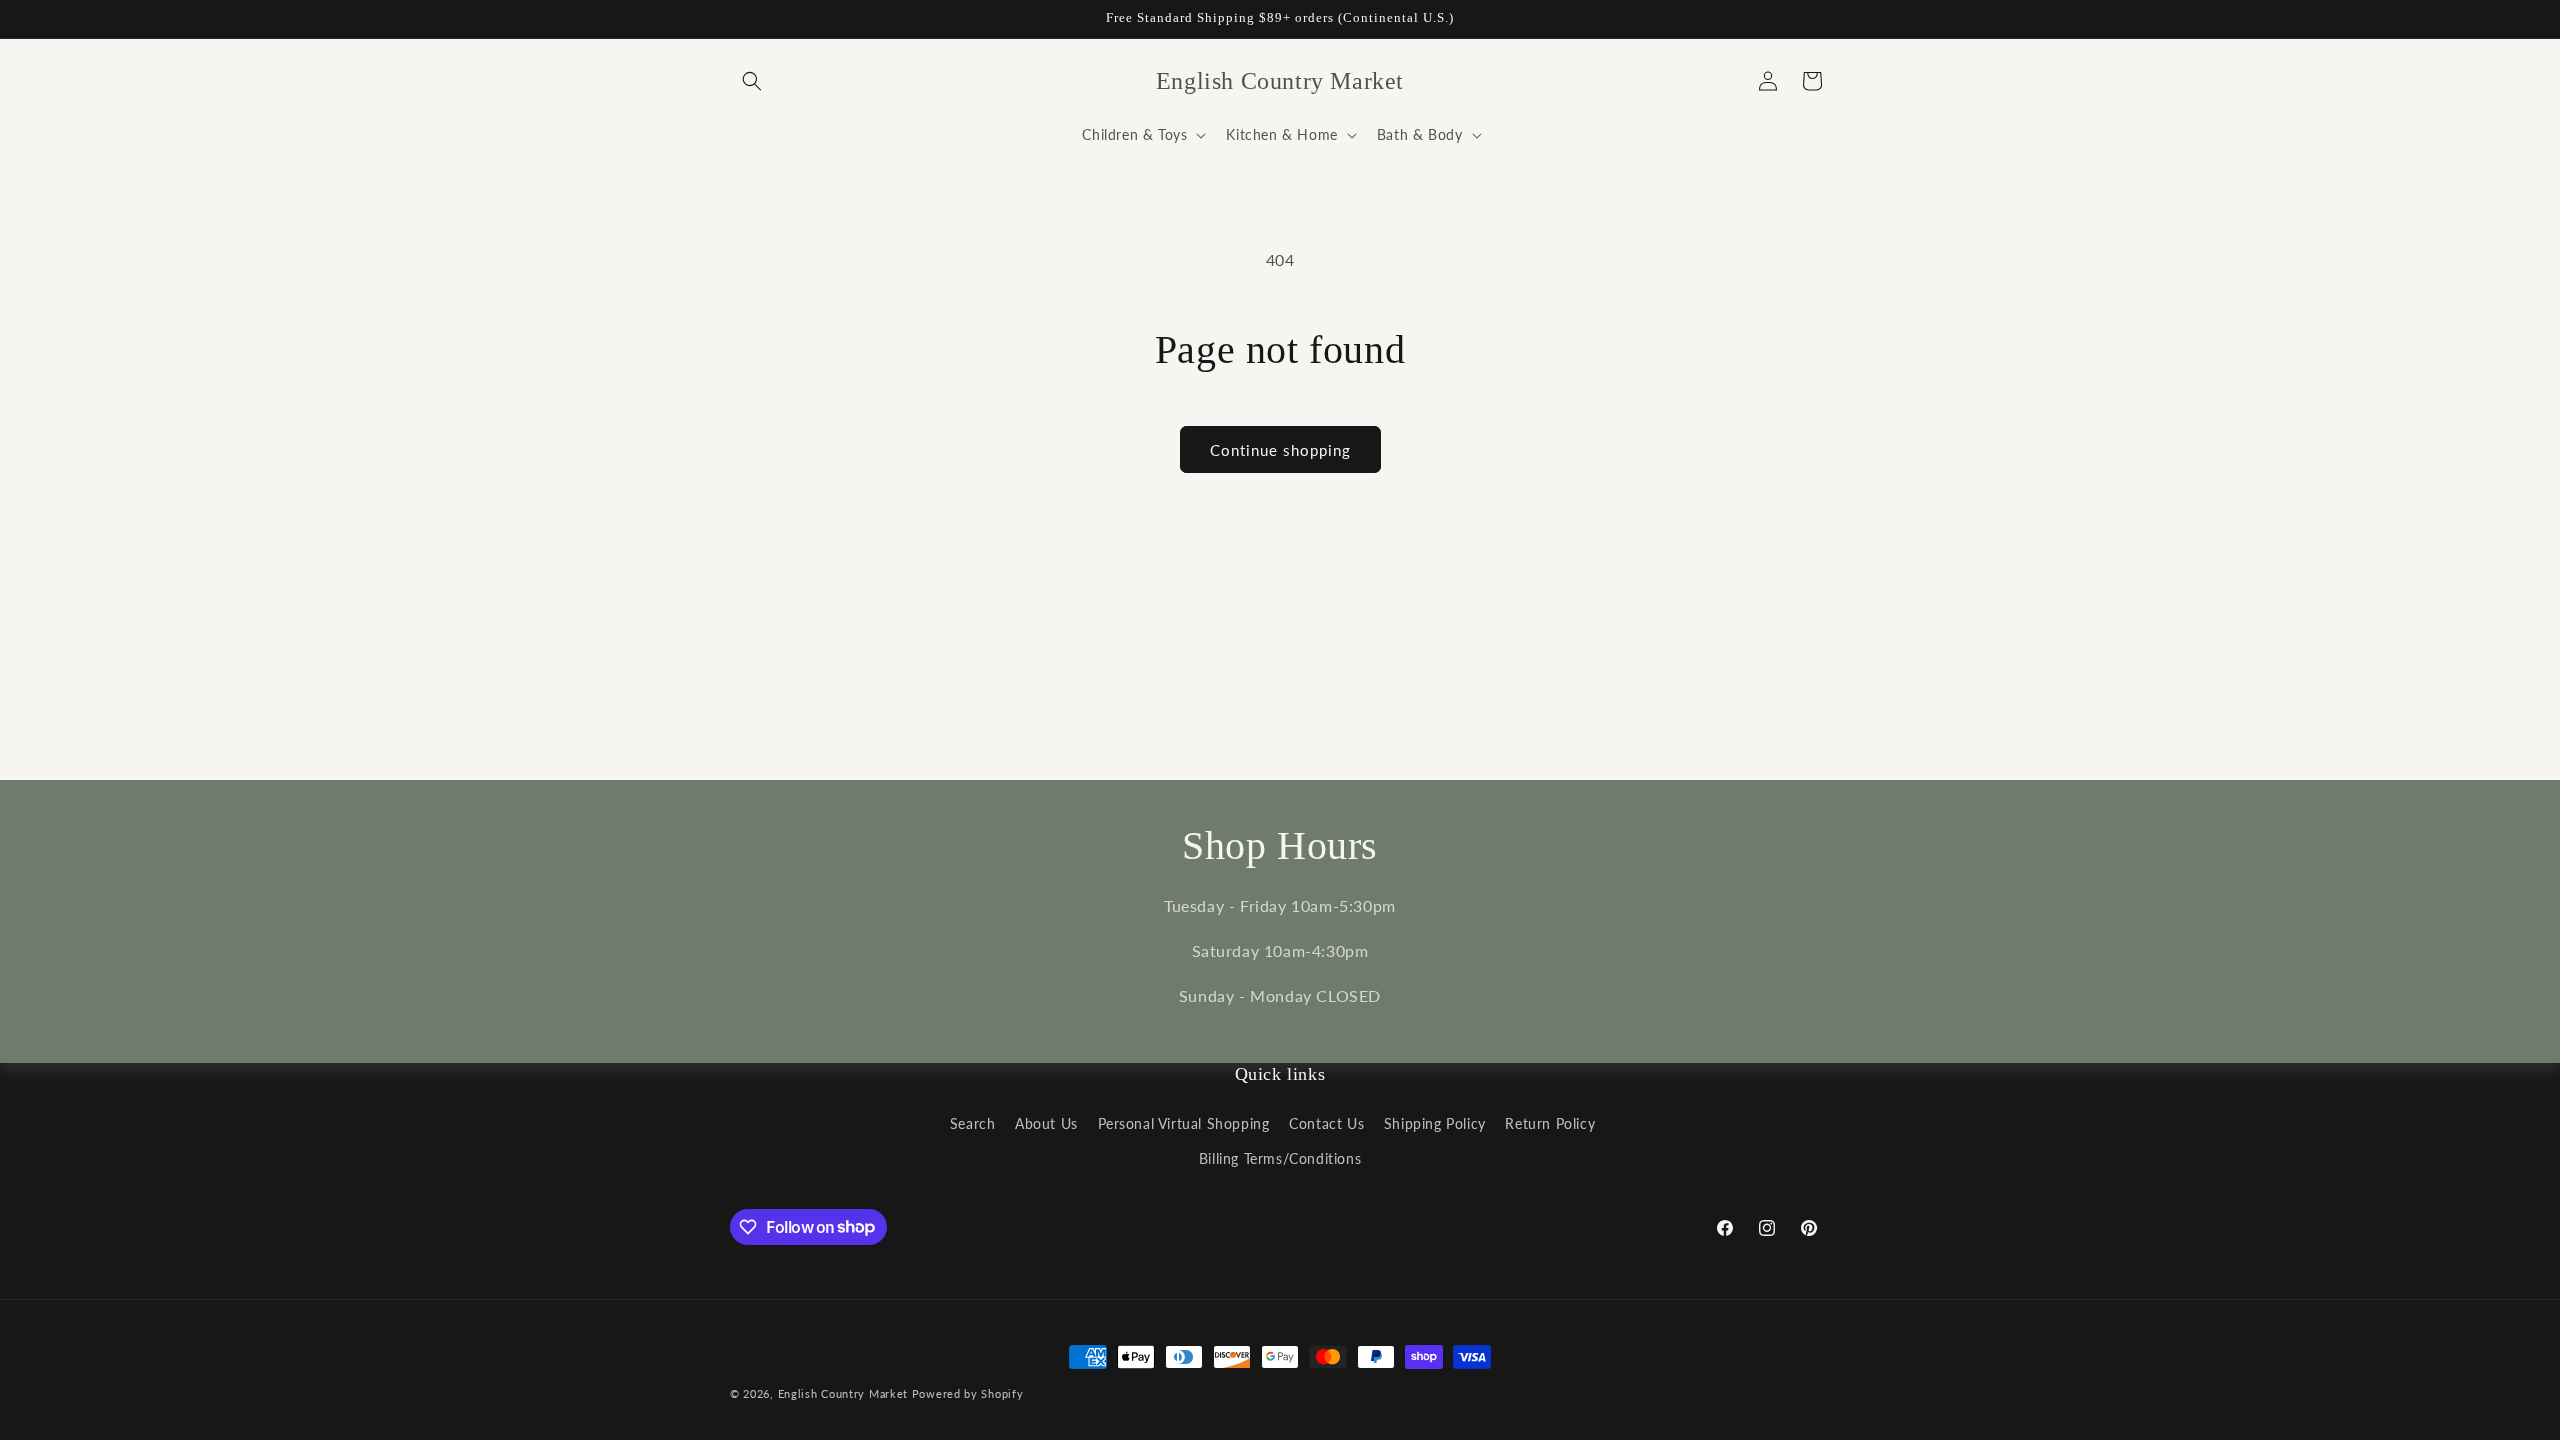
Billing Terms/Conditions (1280, 1158)
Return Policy (1550, 1123)
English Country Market (843, 1393)
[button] (752, 81)
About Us (1046, 1123)
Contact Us (1326, 1123)
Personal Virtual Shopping (1184, 1123)
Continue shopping (1280, 450)
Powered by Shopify (968, 1393)
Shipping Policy (1435, 1123)
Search (973, 1123)
